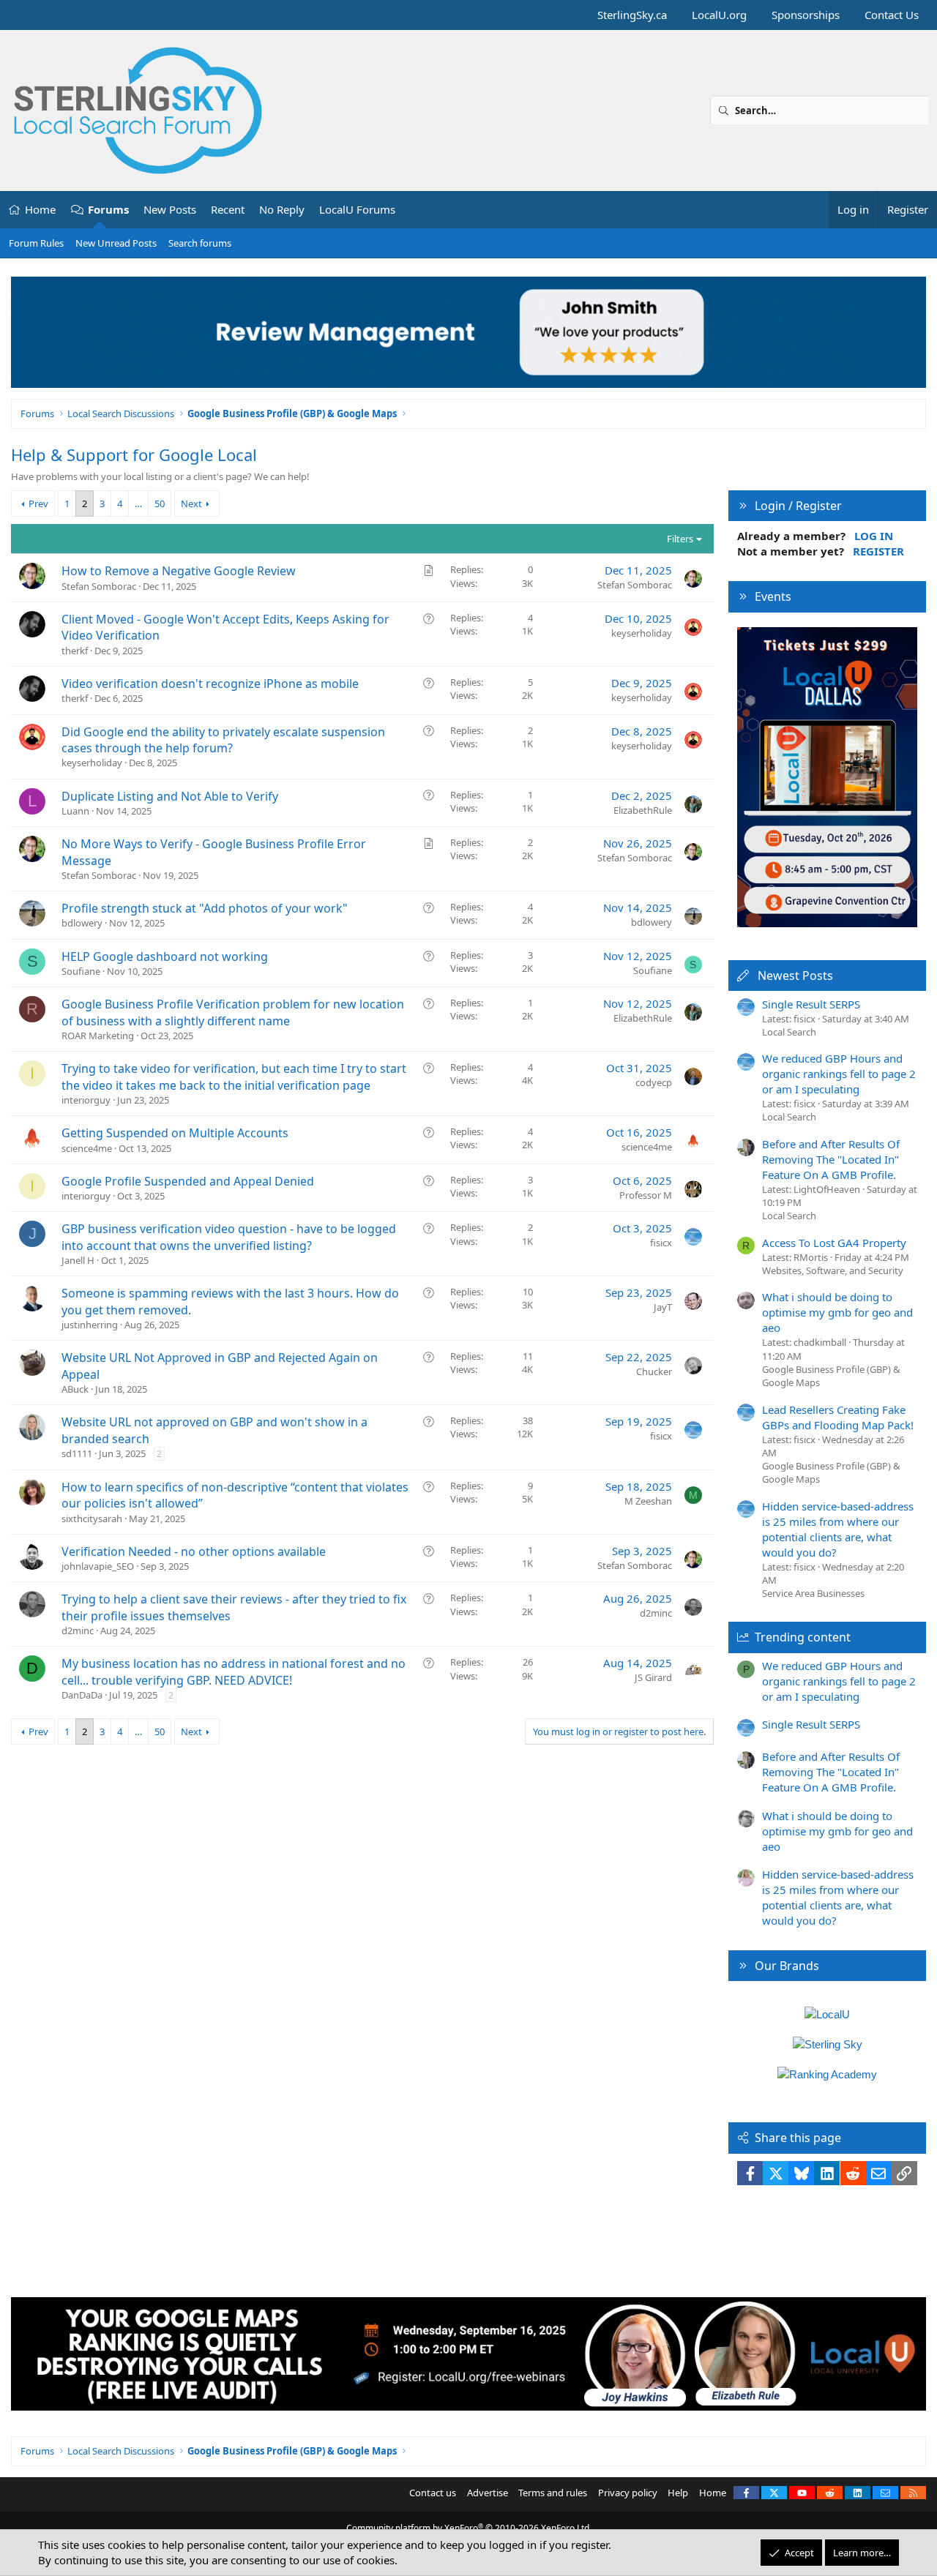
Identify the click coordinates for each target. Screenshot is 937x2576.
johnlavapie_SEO (98, 1566)
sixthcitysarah (92, 1519)
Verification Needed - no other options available (194, 1551)
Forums (108, 209)
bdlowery (82, 923)
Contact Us (892, 15)
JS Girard (653, 1677)
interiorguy (86, 1100)
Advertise (488, 2493)
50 (160, 503)
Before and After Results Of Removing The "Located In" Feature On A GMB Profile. (831, 1159)
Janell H (78, 1260)
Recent (228, 209)
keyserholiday (642, 633)
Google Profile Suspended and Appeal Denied (188, 1181)
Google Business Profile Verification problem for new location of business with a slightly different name (233, 1012)
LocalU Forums (357, 209)
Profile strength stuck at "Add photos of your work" (205, 908)
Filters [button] (680, 539)
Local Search (789, 1032)
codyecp (654, 1082)
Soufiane (81, 971)
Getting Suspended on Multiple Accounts (175, 1133)
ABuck (75, 1389)
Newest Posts (795, 976)
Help (678, 2493)
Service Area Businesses (813, 1593)
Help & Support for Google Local (134, 454)
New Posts (170, 209)
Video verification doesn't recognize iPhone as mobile (210, 684)
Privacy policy (628, 2493)
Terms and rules (553, 2493)
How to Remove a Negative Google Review (179, 571)
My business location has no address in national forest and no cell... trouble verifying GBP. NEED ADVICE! (234, 1671)
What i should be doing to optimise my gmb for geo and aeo (837, 1312)
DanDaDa (82, 1695)
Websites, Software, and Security (833, 1270)
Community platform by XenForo (469, 2528)
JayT (663, 1307)
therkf (75, 651)
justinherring (90, 1325)
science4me (87, 1148)
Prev (38, 503)
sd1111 (77, 1453)
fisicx (661, 1243)
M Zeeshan (648, 1501)
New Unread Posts (116, 243)
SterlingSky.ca (632, 15)
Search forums (200, 243)
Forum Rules (36, 243)
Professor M (646, 1195)
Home (40, 209)
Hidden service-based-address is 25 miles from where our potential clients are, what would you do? (838, 1529)
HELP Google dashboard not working (165, 956)
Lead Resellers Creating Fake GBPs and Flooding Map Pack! (838, 1417)
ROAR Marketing (98, 1036)
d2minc (78, 1630)
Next (191, 503)
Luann (75, 811)
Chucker (654, 1371)
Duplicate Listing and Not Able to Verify (170, 796)
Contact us (433, 2493)
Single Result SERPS (811, 1004)
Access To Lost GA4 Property (834, 1243)
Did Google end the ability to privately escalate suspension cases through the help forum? (223, 740)
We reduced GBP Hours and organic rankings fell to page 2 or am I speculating (839, 1074)
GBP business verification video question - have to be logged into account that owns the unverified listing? (229, 1237)
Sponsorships (806, 15)
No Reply (282, 209)
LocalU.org (719, 15)
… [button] (138, 503)
